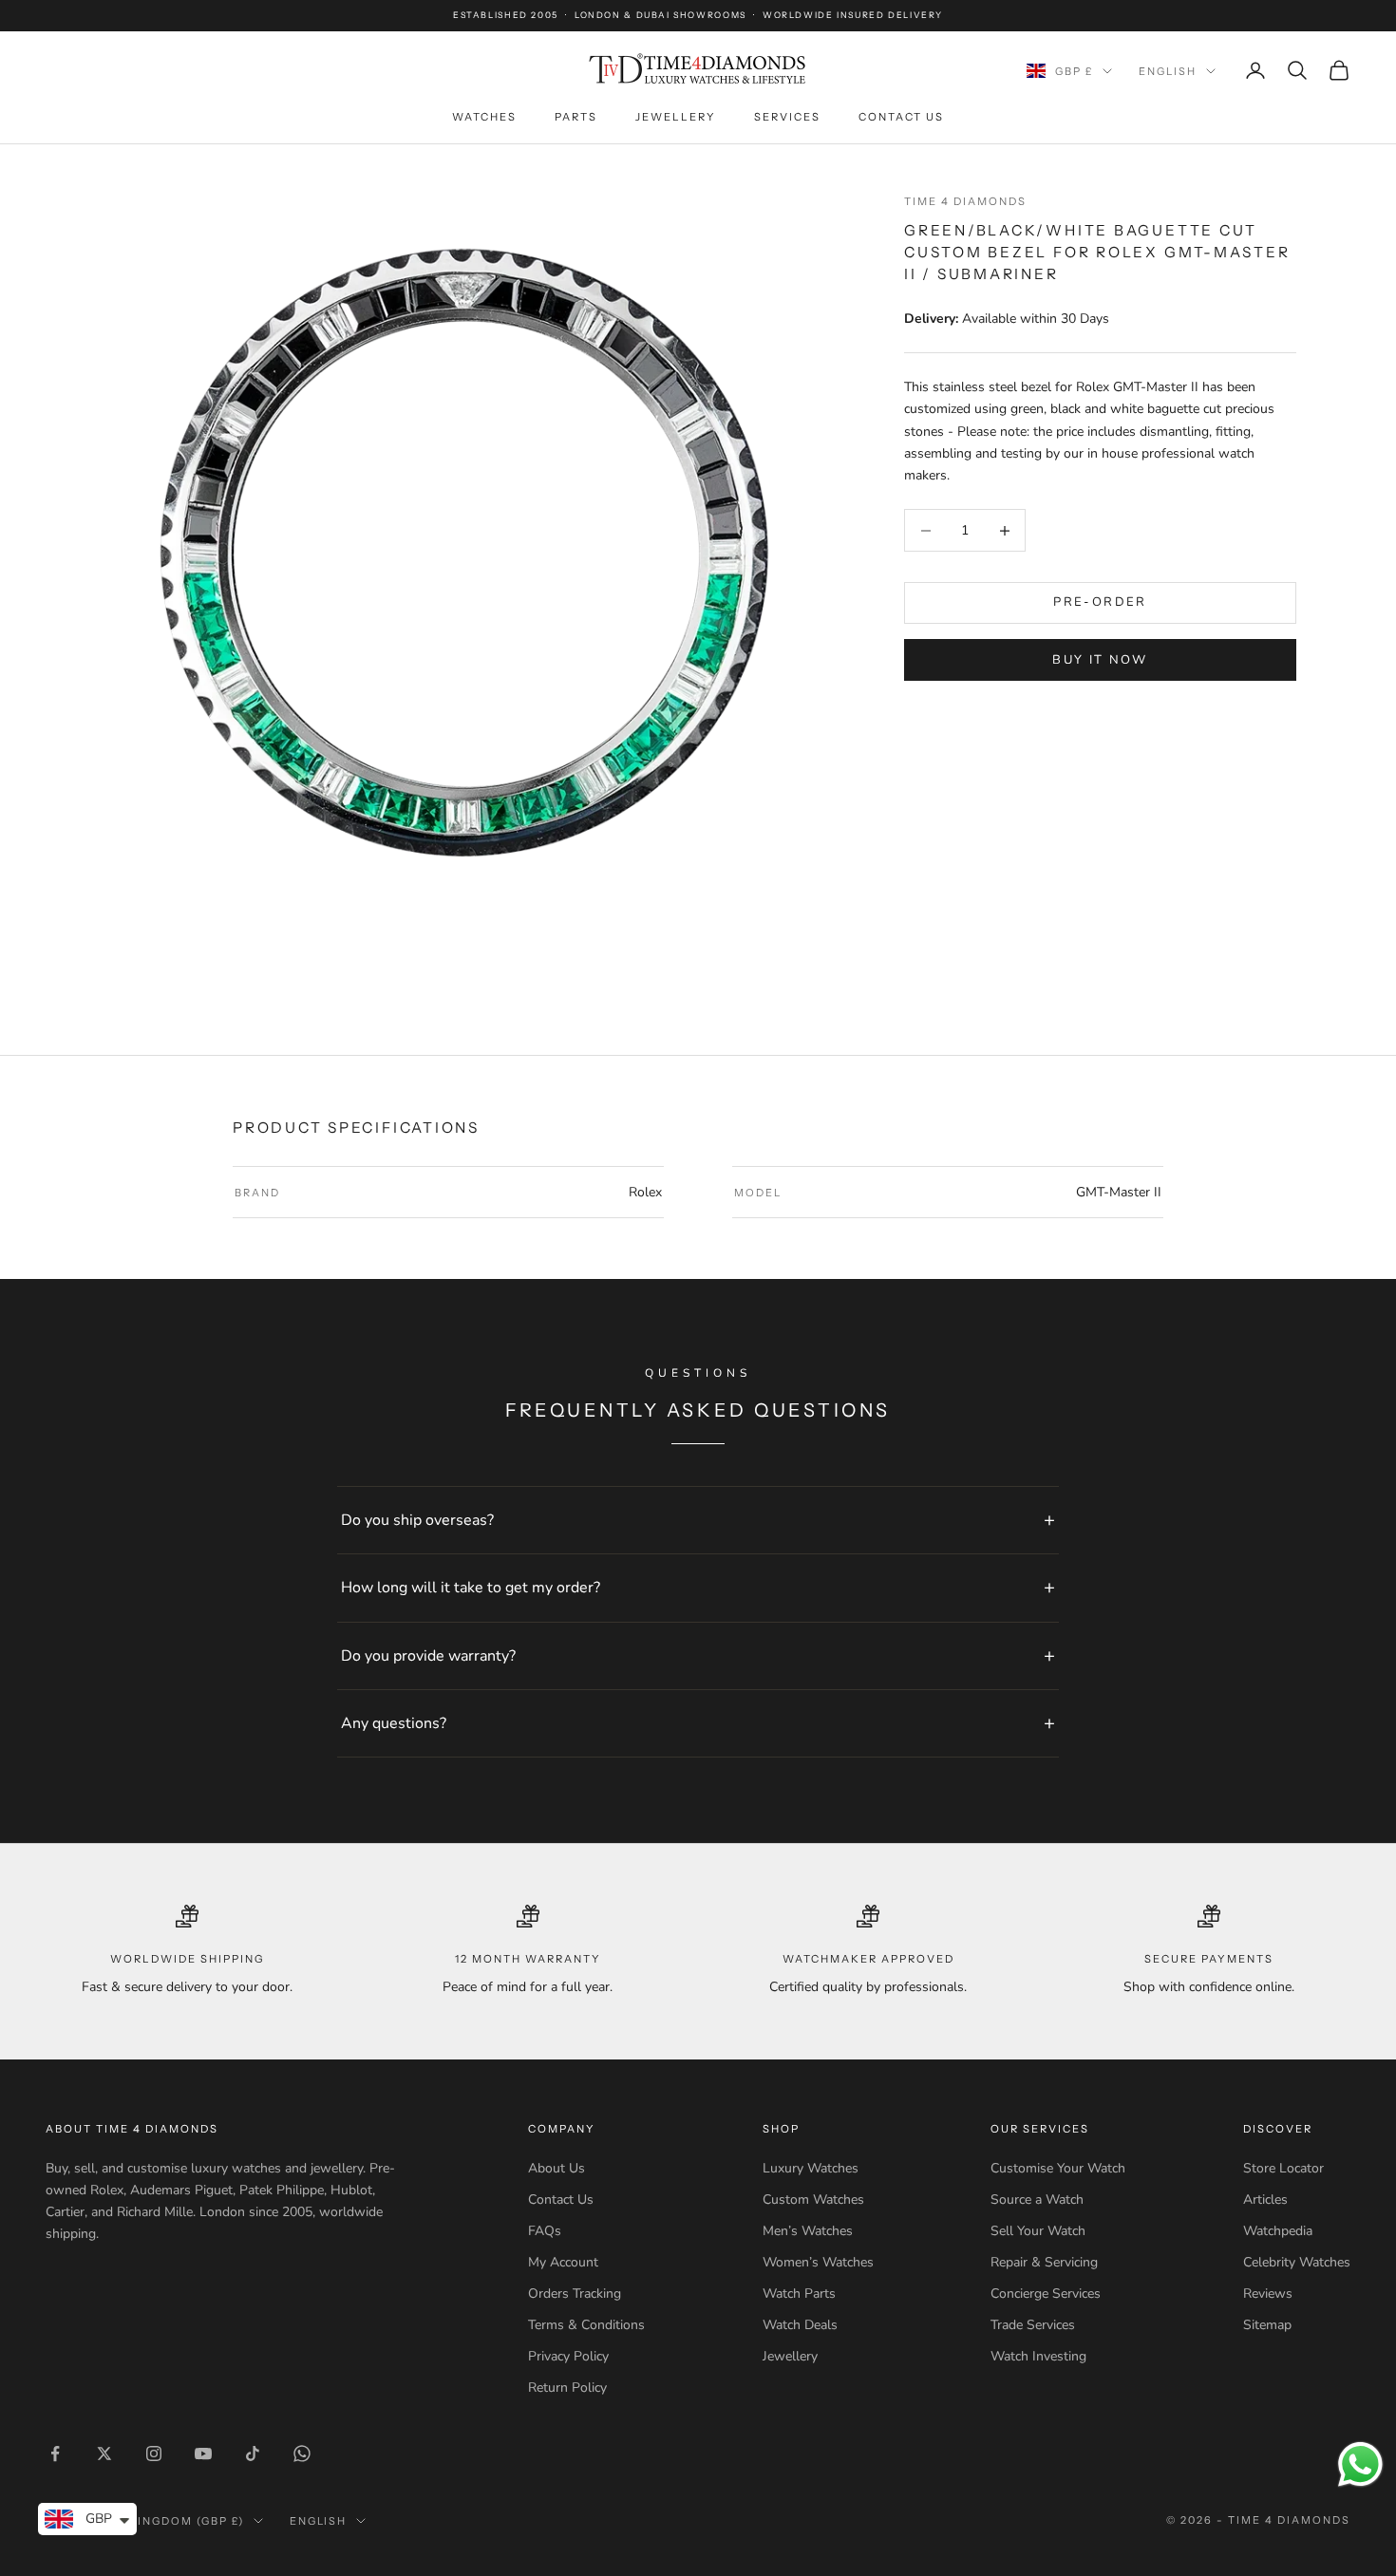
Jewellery (676, 117)
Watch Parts (799, 2294)
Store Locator (1283, 2168)
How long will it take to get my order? (471, 1588)
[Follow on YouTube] (203, 2454)
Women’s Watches (818, 2262)
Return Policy (567, 2388)
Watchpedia (1278, 2231)
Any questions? (394, 1723)
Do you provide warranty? (428, 1656)
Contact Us (901, 117)
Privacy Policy (568, 2356)
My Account (563, 2262)
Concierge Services (1046, 2294)
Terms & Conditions (586, 2325)
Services (787, 117)
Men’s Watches (808, 2231)
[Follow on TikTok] (253, 2454)
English (1168, 71)
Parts (576, 117)
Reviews (1268, 2294)
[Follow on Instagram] (154, 2454)
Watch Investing (1038, 2356)
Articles (1265, 2200)
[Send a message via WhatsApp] (1360, 2464)
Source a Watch (1037, 2200)
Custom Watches (813, 2200)
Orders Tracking (575, 2294)
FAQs (545, 2231)
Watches (484, 117)
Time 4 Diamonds (965, 201)
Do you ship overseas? (417, 1520)
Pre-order (1100, 603)
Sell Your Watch (1038, 2231)
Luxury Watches (811, 2168)
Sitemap (1267, 2325)
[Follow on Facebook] (55, 2454)
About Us (557, 2168)
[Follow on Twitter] (104, 2454)
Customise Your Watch (1058, 2168)
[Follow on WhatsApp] (302, 2454)
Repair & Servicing (1044, 2262)
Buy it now (1100, 660)
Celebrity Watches (1297, 2262)
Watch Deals (800, 2325)
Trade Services (1033, 2325)
